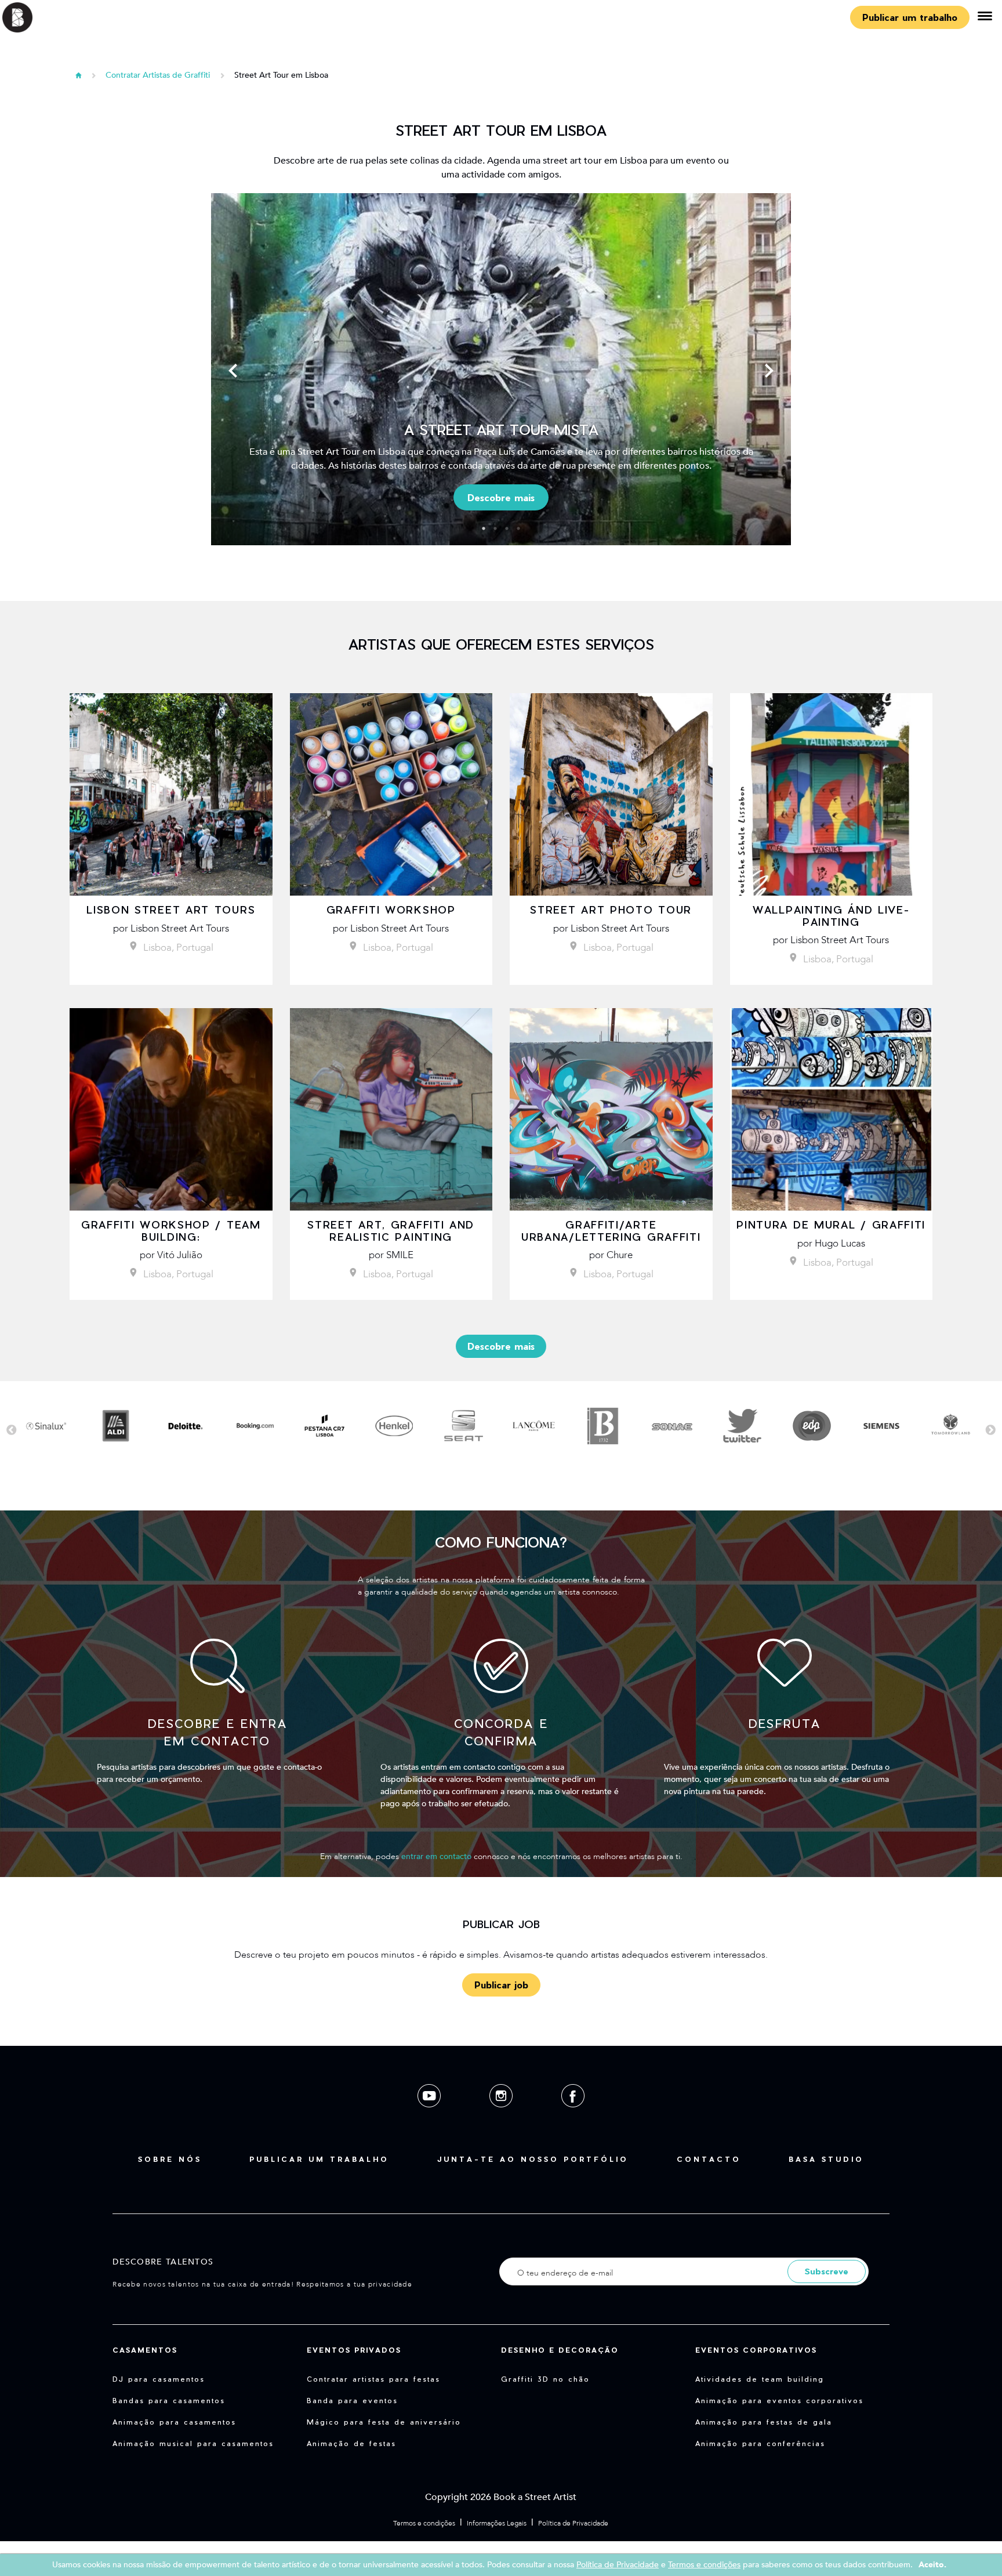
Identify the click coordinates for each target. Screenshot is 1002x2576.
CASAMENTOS (145, 2350)
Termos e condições (424, 2523)
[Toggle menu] (985, 17)
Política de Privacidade (573, 2523)
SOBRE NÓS (170, 2159)
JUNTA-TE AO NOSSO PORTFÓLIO (533, 2159)
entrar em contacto (436, 1856)
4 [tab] (518, 528)
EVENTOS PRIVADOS (354, 2350)
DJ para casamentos (159, 2379)
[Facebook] (573, 2116)
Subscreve (827, 2271)
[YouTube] (430, 2116)
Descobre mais (501, 497)
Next (769, 371)
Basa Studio (826, 2159)
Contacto (709, 2159)
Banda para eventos (352, 2400)
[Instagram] (502, 2116)
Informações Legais (497, 2523)
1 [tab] (484, 528)
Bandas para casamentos (169, 2400)
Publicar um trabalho (910, 17)
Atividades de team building (760, 2379)
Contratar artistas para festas (373, 2379)
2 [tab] (495, 528)
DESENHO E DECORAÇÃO (560, 2350)
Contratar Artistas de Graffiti (158, 75)
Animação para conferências (760, 2443)
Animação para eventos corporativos (779, 2400)
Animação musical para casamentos (193, 2443)
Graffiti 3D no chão (545, 2379)
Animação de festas (351, 2443)
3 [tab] (507, 528)
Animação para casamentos (174, 2422)
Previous (233, 371)
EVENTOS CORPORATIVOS (756, 2350)
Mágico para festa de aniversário (384, 2422)
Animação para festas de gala (764, 2422)
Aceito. (932, 2565)
